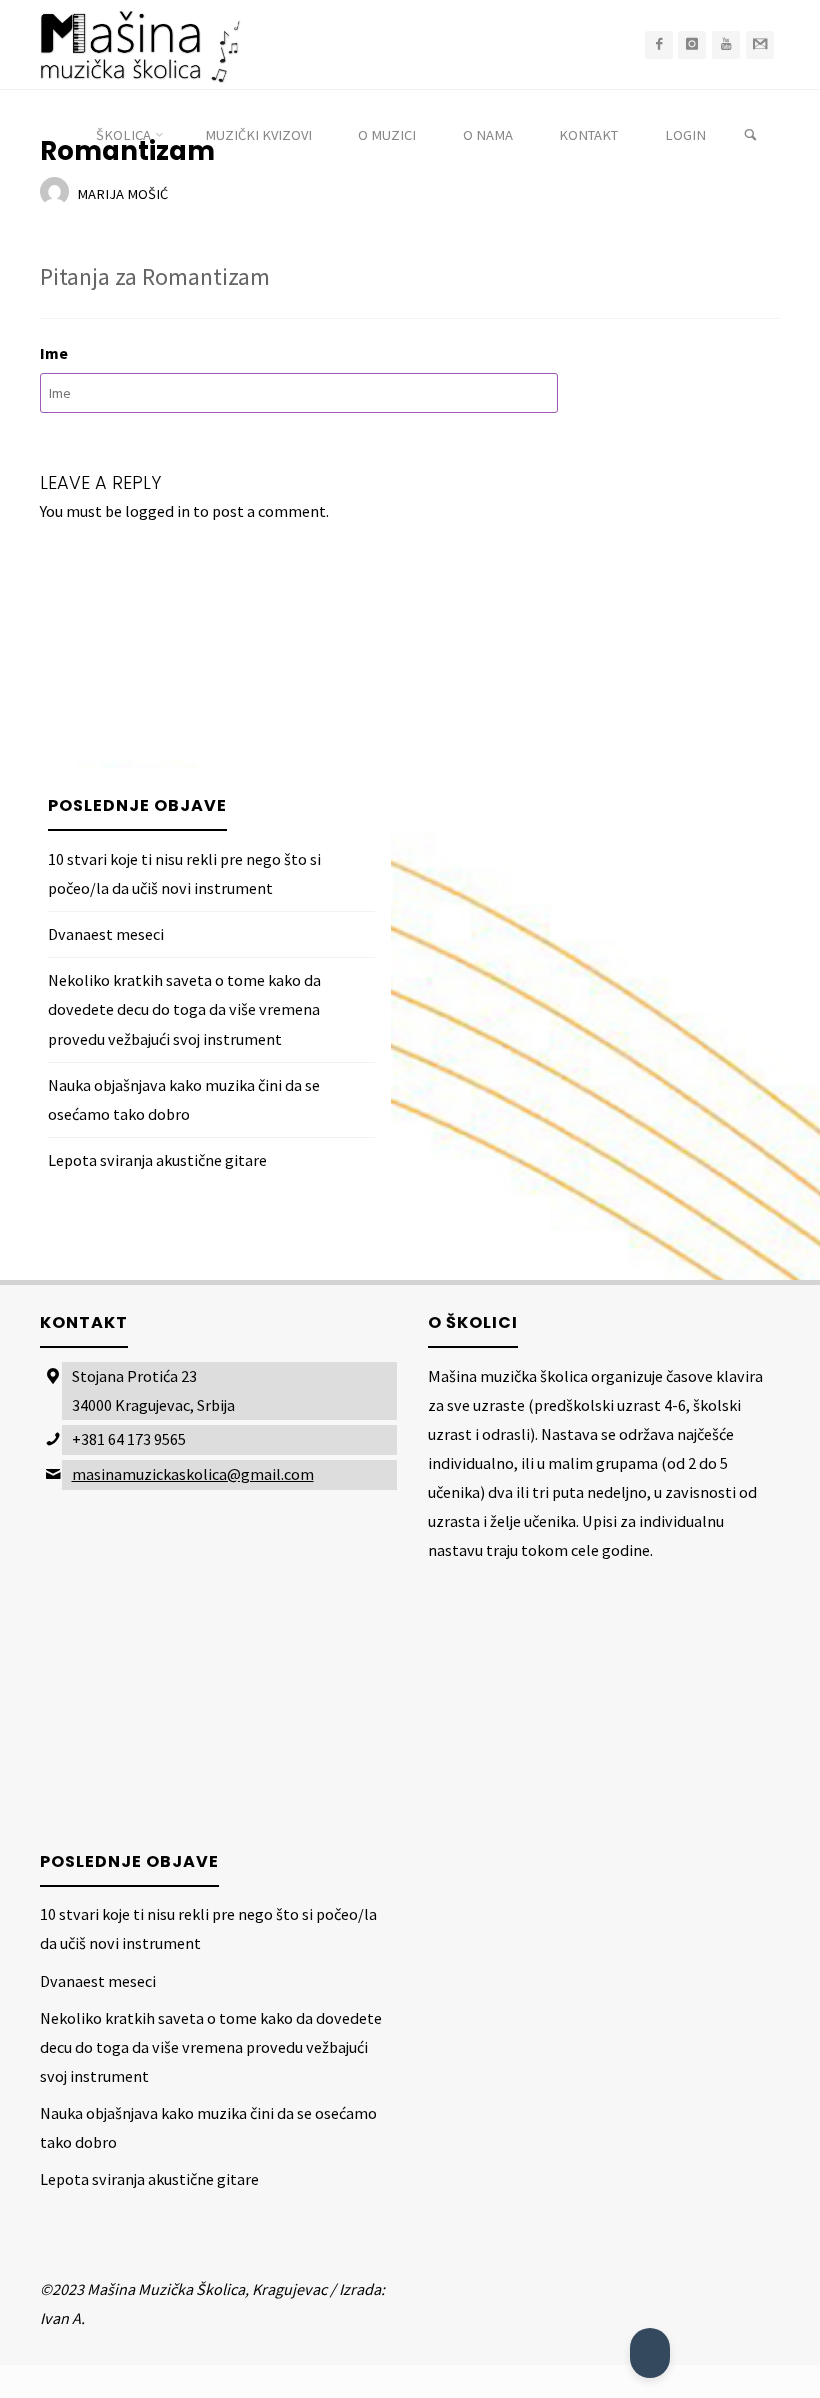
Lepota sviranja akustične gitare (157, 1160)
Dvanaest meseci (106, 934)
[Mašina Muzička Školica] (140, 45)
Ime (54, 353)
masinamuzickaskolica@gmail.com (193, 1474)
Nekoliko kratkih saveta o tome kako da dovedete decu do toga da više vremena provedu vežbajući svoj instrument (184, 1009)
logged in (157, 511)
